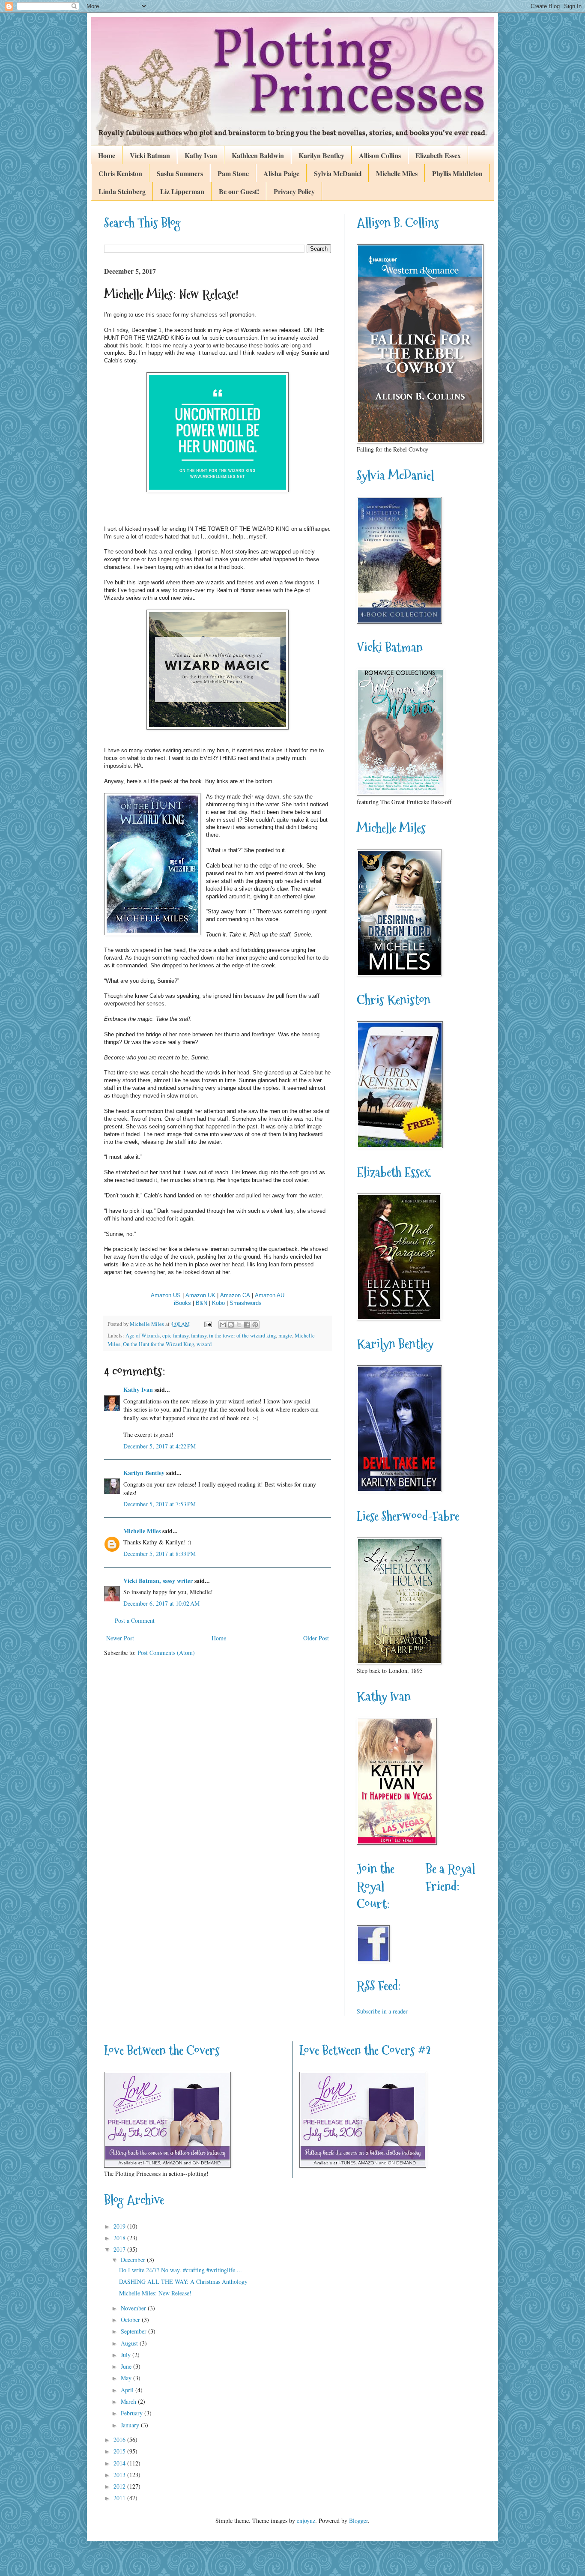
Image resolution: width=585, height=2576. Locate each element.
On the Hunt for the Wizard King (158, 1344)
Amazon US (166, 1295)
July (127, 2355)
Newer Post (120, 1638)
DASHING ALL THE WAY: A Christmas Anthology (183, 2281)
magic (285, 1336)
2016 (120, 2440)
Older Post (316, 1638)
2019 (120, 2226)
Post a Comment (135, 1620)
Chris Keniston (120, 173)
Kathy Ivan (201, 155)
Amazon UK (200, 1295)
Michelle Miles (397, 173)
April (128, 2390)
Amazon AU (270, 1295)
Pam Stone (233, 173)
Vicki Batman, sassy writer (158, 1581)
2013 (120, 2475)
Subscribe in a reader (382, 2011)
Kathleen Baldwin (258, 155)
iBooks (182, 1303)
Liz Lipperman (182, 191)
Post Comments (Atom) (166, 1653)
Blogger (358, 2521)
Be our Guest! (239, 191)
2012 (120, 2486)
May (127, 2378)
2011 (120, 2498)
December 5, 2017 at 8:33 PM (160, 1554)
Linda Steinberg (122, 191)
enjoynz (306, 2521)
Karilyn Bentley (321, 155)
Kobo (218, 1303)
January (131, 2425)
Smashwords (246, 1303)
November (134, 2308)
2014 (120, 2463)
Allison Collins (380, 155)
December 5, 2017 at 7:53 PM (160, 1504)
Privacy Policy (294, 191)
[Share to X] (239, 1325)
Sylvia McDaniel (338, 173)
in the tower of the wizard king (242, 1336)
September (134, 2331)
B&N (201, 1303)
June (127, 2366)
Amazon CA (235, 1295)
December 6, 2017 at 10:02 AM (161, 1603)
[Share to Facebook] (247, 1325)
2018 (120, 2238)
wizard (204, 1344)
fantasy (199, 1336)
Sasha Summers (180, 173)
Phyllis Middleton (457, 173)
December (134, 2260)
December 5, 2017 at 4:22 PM (160, 1446)
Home (107, 155)
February (133, 2413)
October (131, 2320)
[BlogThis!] (231, 1325)
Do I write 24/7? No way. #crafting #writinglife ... (181, 2270)
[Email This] (223, 1325)
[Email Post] (207, 1324)
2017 (120, 2249)
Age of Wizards (143, 1336)
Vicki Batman (150, 155)
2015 (120, 2451)
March (129, 2401)
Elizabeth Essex (438, 155)
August (130, 2343)
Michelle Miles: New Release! (155, 2293)
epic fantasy (175, 1336)
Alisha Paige (281, 173)
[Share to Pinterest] (255, 1325)
